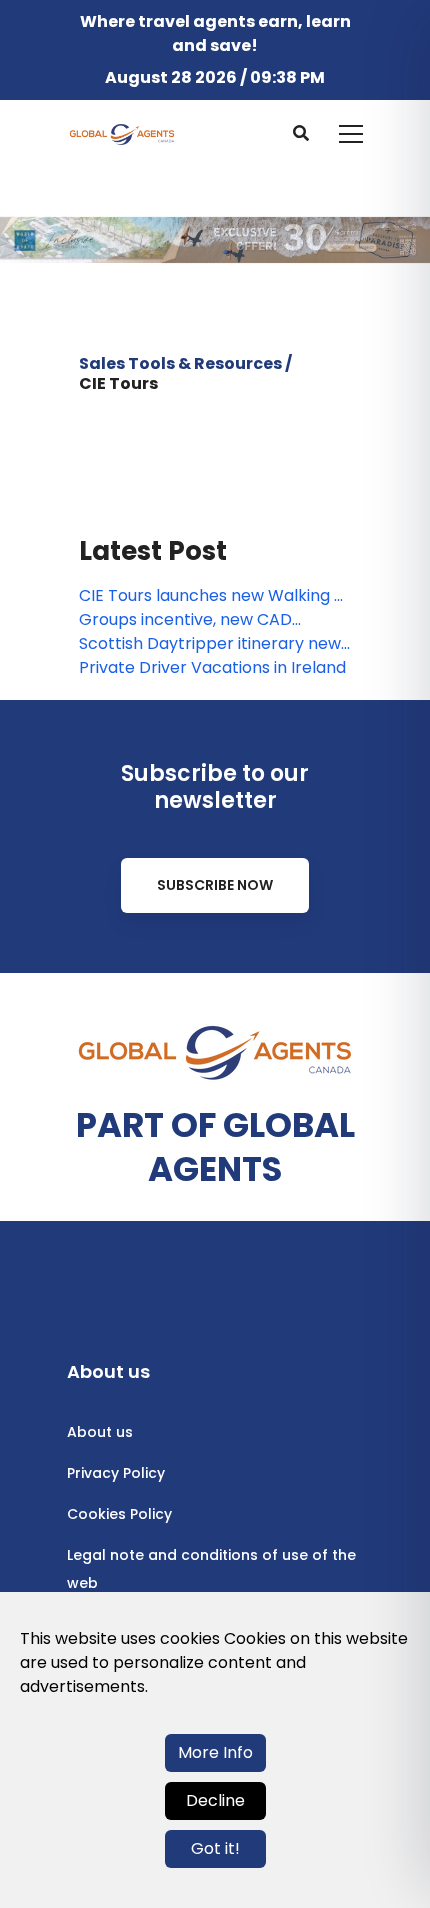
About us (100, 1432)
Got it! (215, 1848)
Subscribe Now (215, 885)
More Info (215, 1752)
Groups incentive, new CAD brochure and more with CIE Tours (213, 620)
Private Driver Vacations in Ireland (212, 667)
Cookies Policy (119, 1514)
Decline (215, 1800)
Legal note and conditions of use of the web (211, 1569)
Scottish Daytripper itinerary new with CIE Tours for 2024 (210, 644)
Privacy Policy (116, 1473)
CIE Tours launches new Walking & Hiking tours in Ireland (212, 596)
